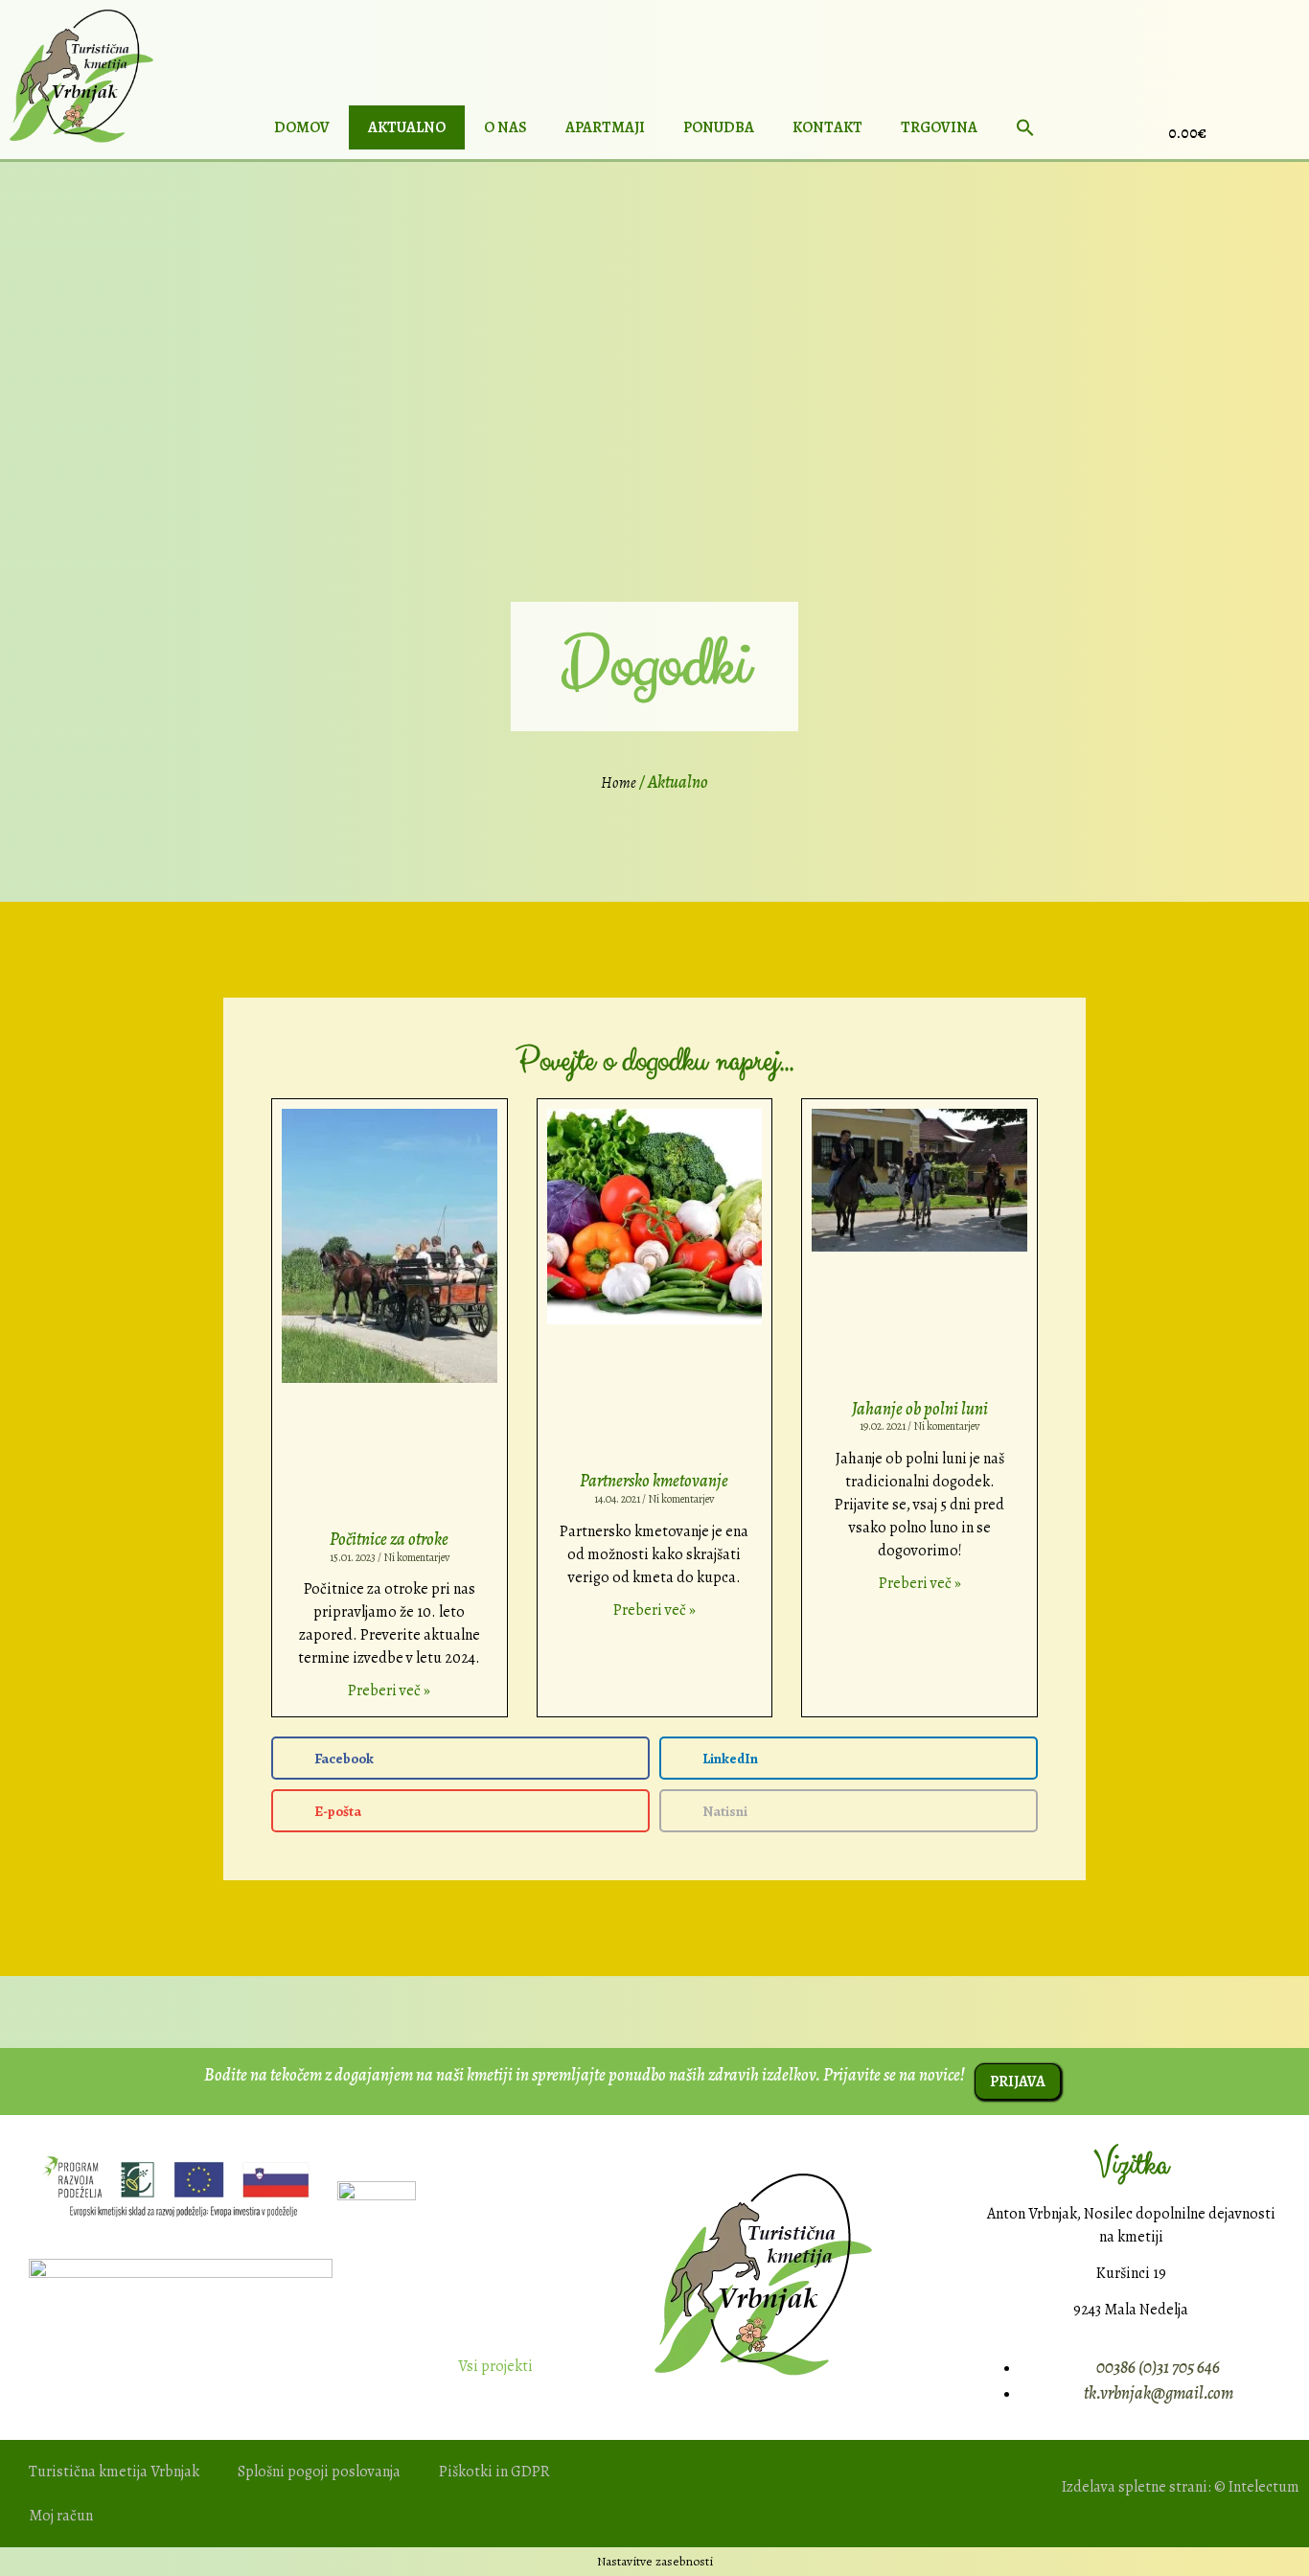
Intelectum (1264, 2487)
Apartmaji (605, 127)
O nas (505, 127)
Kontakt (827, 127)
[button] (1025, 127)
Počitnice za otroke (389, 1539)
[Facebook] (1287, 130)
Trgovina (939, 127)
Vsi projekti (495, 2366)
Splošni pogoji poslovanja (319, 2472)
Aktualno (407, 127)
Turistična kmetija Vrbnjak (114, 2472)
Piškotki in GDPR (494, 2472)
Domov (302, 127)
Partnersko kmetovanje (654, 1481)
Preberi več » (389, 1690)
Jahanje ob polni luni (920, 1409)
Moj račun (61, 2516)
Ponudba (719, 127)
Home (619, 783)
